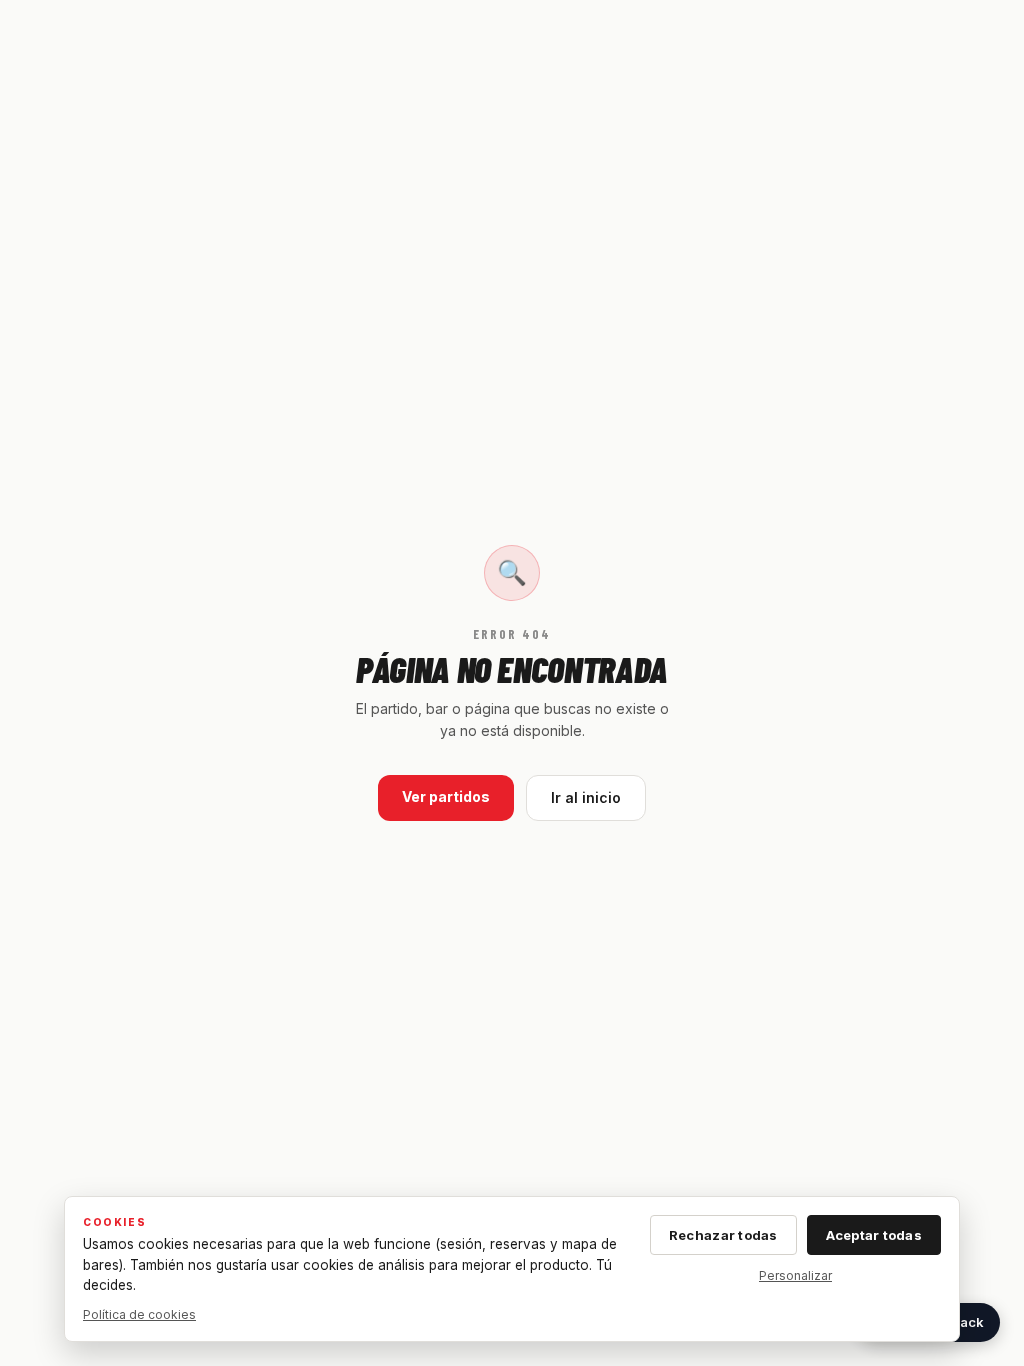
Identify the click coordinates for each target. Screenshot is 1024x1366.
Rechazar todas (723, 1235)
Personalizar (795, 1275)
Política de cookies (139, 1314)
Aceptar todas (874, 1235)
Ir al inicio (586, 797)
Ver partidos (446, 796)
